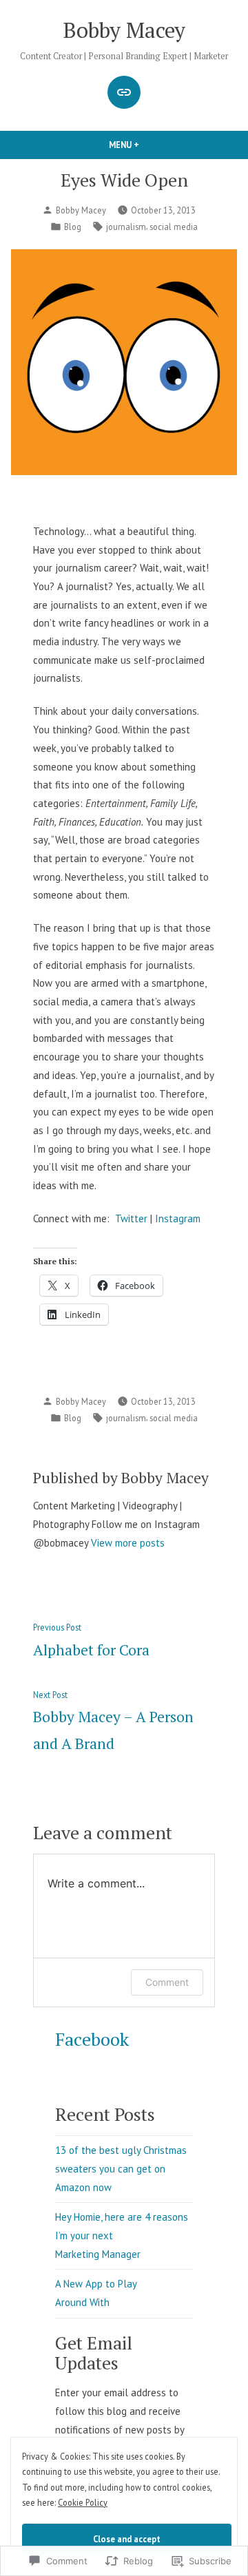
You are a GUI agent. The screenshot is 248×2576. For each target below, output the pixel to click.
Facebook (92, 2039)
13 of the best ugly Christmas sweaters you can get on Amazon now (121, 2168)
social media (174, 227)
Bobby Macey (124, 30)
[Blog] (124, 92)
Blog (73, 227)
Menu (147, 145)
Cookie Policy (83, 2502)
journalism (126, 227)
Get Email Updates (94, 2353)
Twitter (131, 1218)
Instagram (178, 1218)
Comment (167, 1982)
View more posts (128, 1543)
